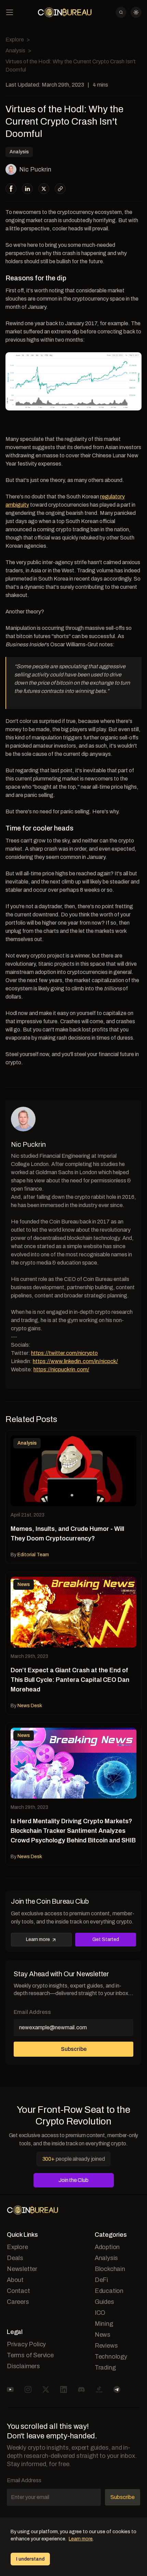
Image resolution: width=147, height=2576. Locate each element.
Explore (15, 40)
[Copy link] (60, 189)
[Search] (121, 12)
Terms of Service (30, 2355)
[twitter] (44, 189)
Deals (15, 2258)
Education (109, 2291)
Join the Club (73, 2180)
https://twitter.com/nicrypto (64, 1353)
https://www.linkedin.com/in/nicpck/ (75, 1361)
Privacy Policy (26, 2344)
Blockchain (110, 2269)
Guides (104, 2302)
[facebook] (11, 189)
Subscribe (74, 2049)
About (15, 2280)
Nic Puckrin (35, 169)
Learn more (38, 1939)
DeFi (101, 2280)
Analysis (15, 50)
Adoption (107, 2247)
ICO (100, 2313)
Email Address (32, 2012)
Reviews (106, 2346)
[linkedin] (28, 189)
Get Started (106, 1939)
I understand (30, 2559)
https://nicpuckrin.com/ (61, 1369)
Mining (104, 2324)
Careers (18, 2302)
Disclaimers (23, 2366)
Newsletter (22, 2269)
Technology (111, 2357)
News (103, 2335)
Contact (18, 2291)
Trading (105, 2368)
